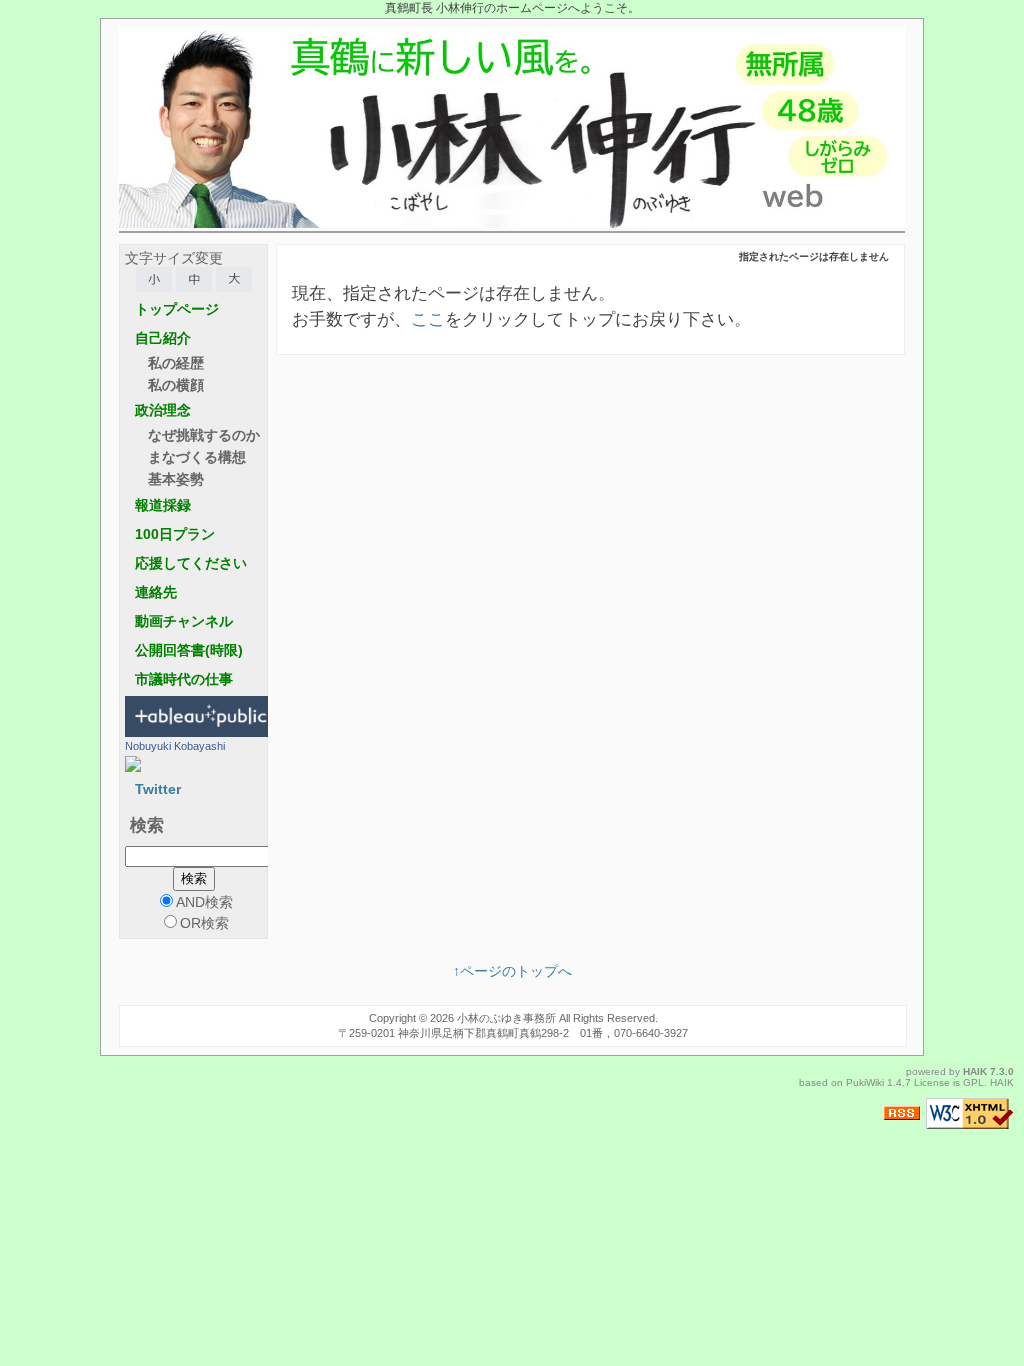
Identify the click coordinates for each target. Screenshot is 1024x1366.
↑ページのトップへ (512, 971)
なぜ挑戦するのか (204, 435)
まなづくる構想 (197, 457)
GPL (973, 1082)
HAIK (975, 1071)
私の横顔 (176, 385)
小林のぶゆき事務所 (506, 1018)
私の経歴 (176, 363)
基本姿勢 (176, 479)
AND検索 (204, 902)
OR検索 (204, 923)
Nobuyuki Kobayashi (175, 746)
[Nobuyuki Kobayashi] (133, 763)
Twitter (158, 789)
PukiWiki (865, 1082)
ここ (428, 319)
